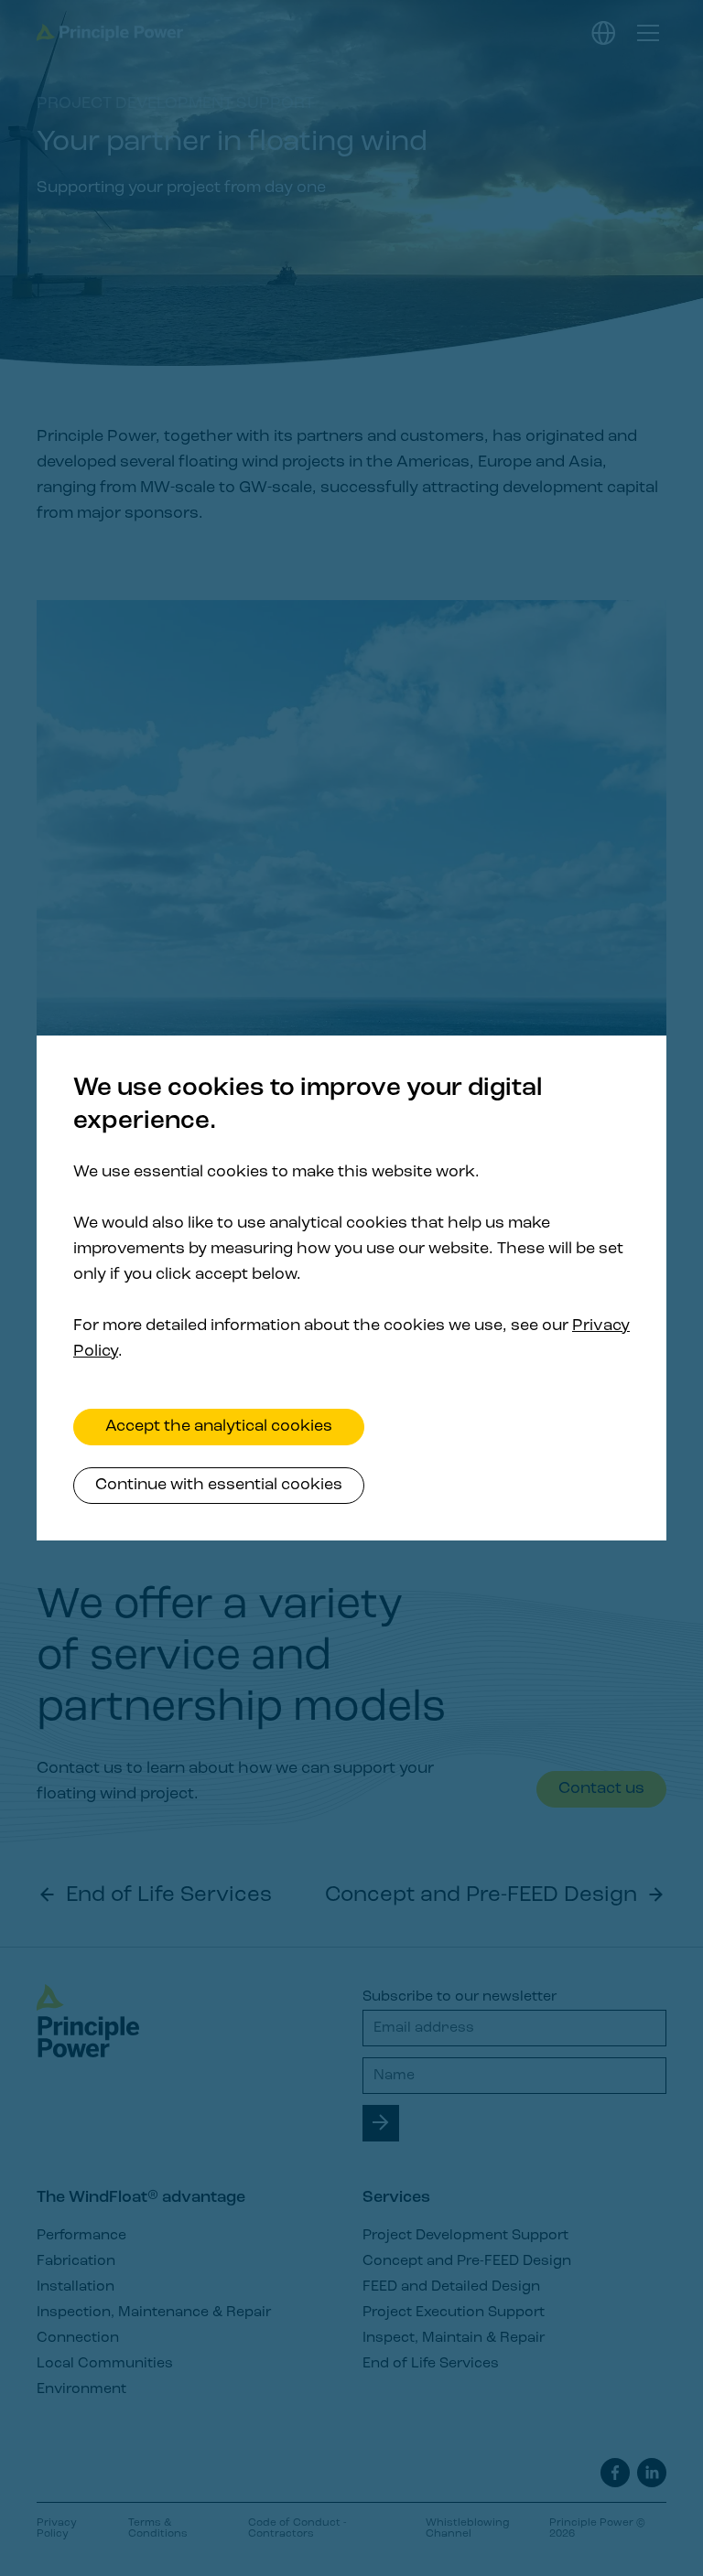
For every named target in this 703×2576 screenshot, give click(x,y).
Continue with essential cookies (219, 1486)
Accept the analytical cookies (219, 1427)
